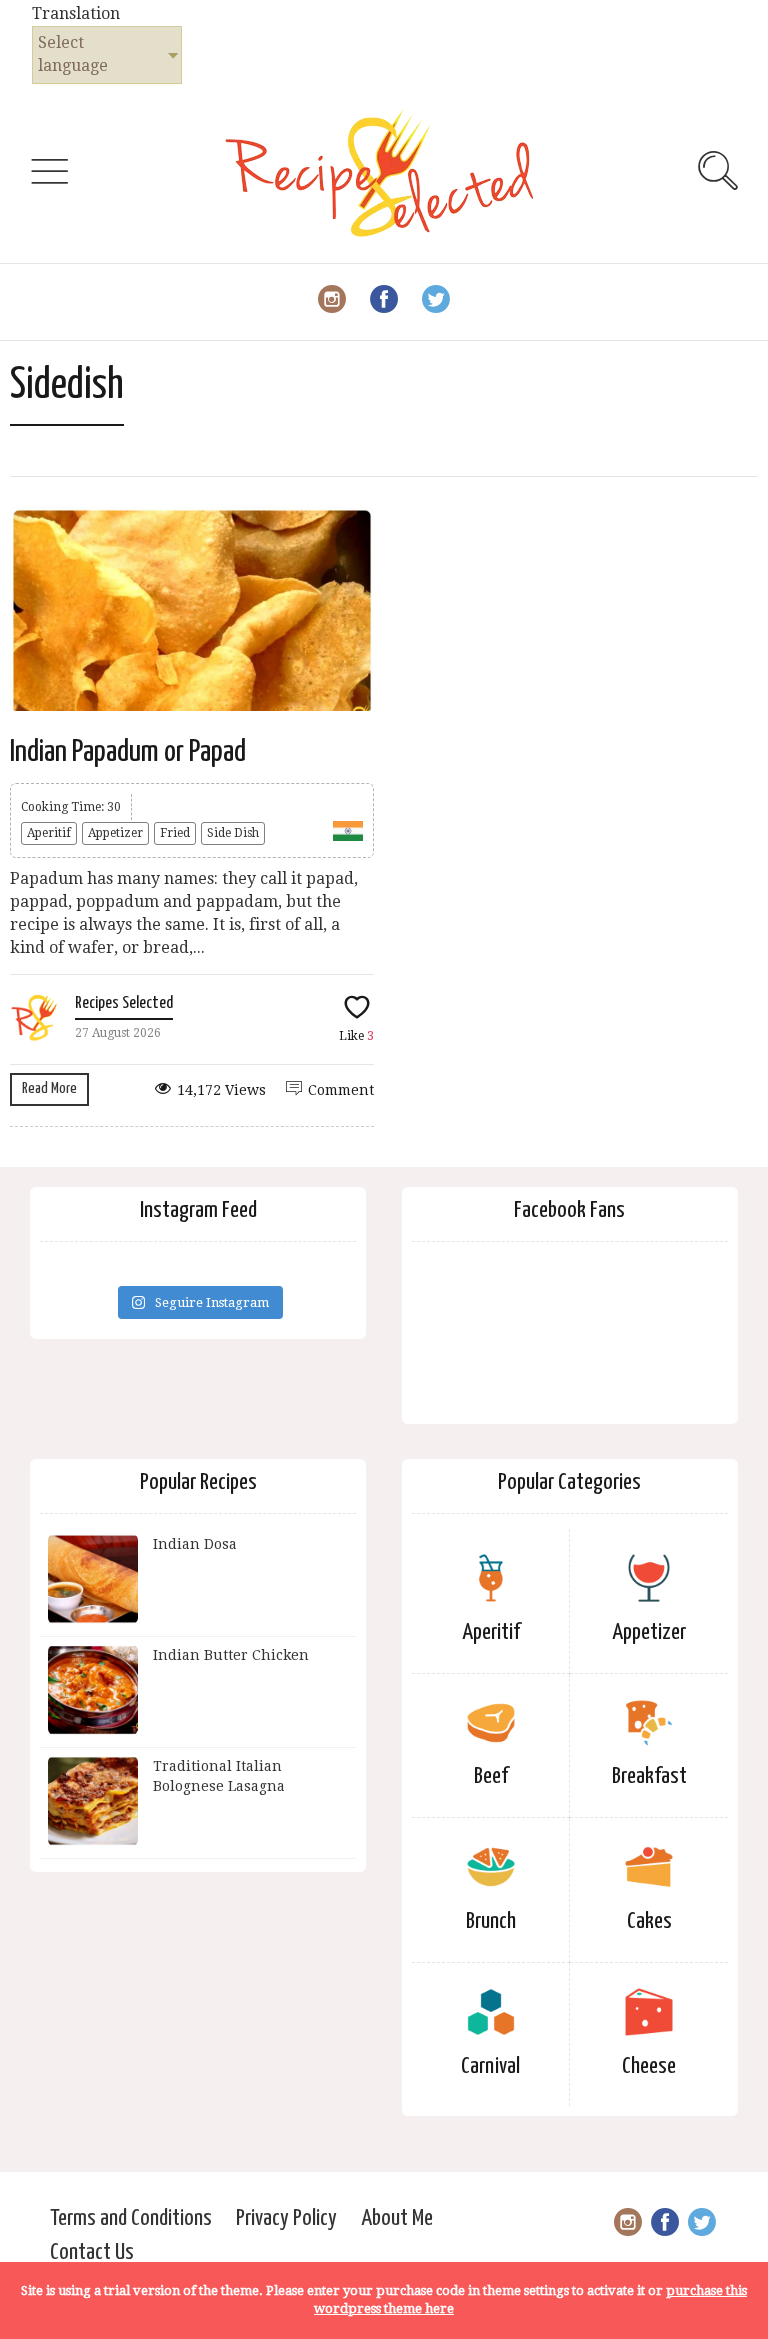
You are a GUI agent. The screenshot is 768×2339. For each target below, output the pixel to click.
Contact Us (92, 2252)
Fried (175, 833)
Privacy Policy (286, 2218)
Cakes (649, 1921)
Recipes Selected (124, 1003)
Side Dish (233, 833)
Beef (491, 1776)
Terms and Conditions (131, 2218)
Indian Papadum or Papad (128, 752)
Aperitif (49, 833)
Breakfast (649, 1776)
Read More (49, 1088)
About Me (397, 2218)
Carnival (490, 2066)
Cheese (649, 2066)
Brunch (491, 1921)
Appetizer (115, 833)
